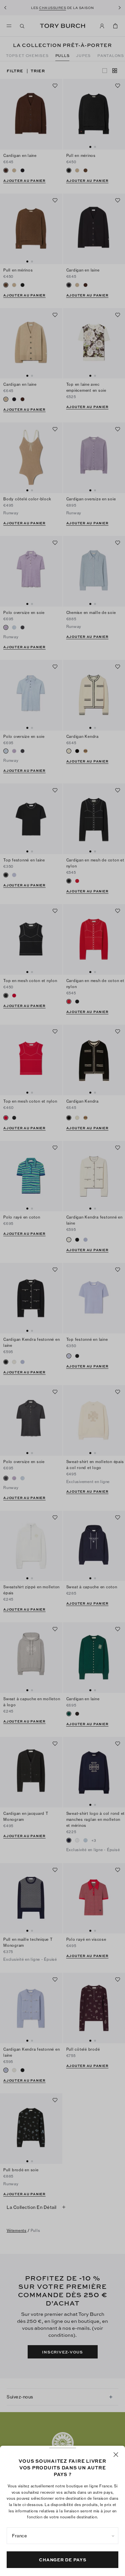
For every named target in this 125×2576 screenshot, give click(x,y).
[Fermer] (116, 2455)
